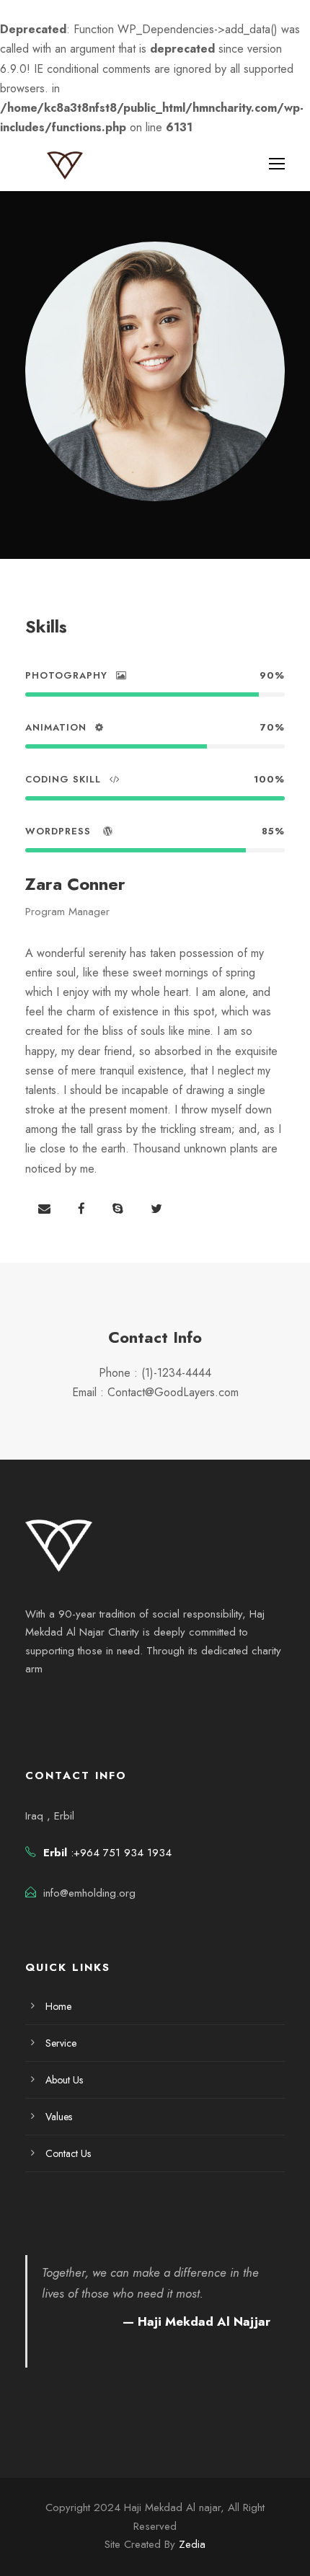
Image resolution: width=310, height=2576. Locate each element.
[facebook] (81, 1209)
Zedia (192, 2544)
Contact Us (68, 2153)
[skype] (118, 1209)
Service (61, 2043)
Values (59, 2117)
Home (58, 2006)
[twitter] (156, 1209)
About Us (64, 2080)
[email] (44, 1209)
